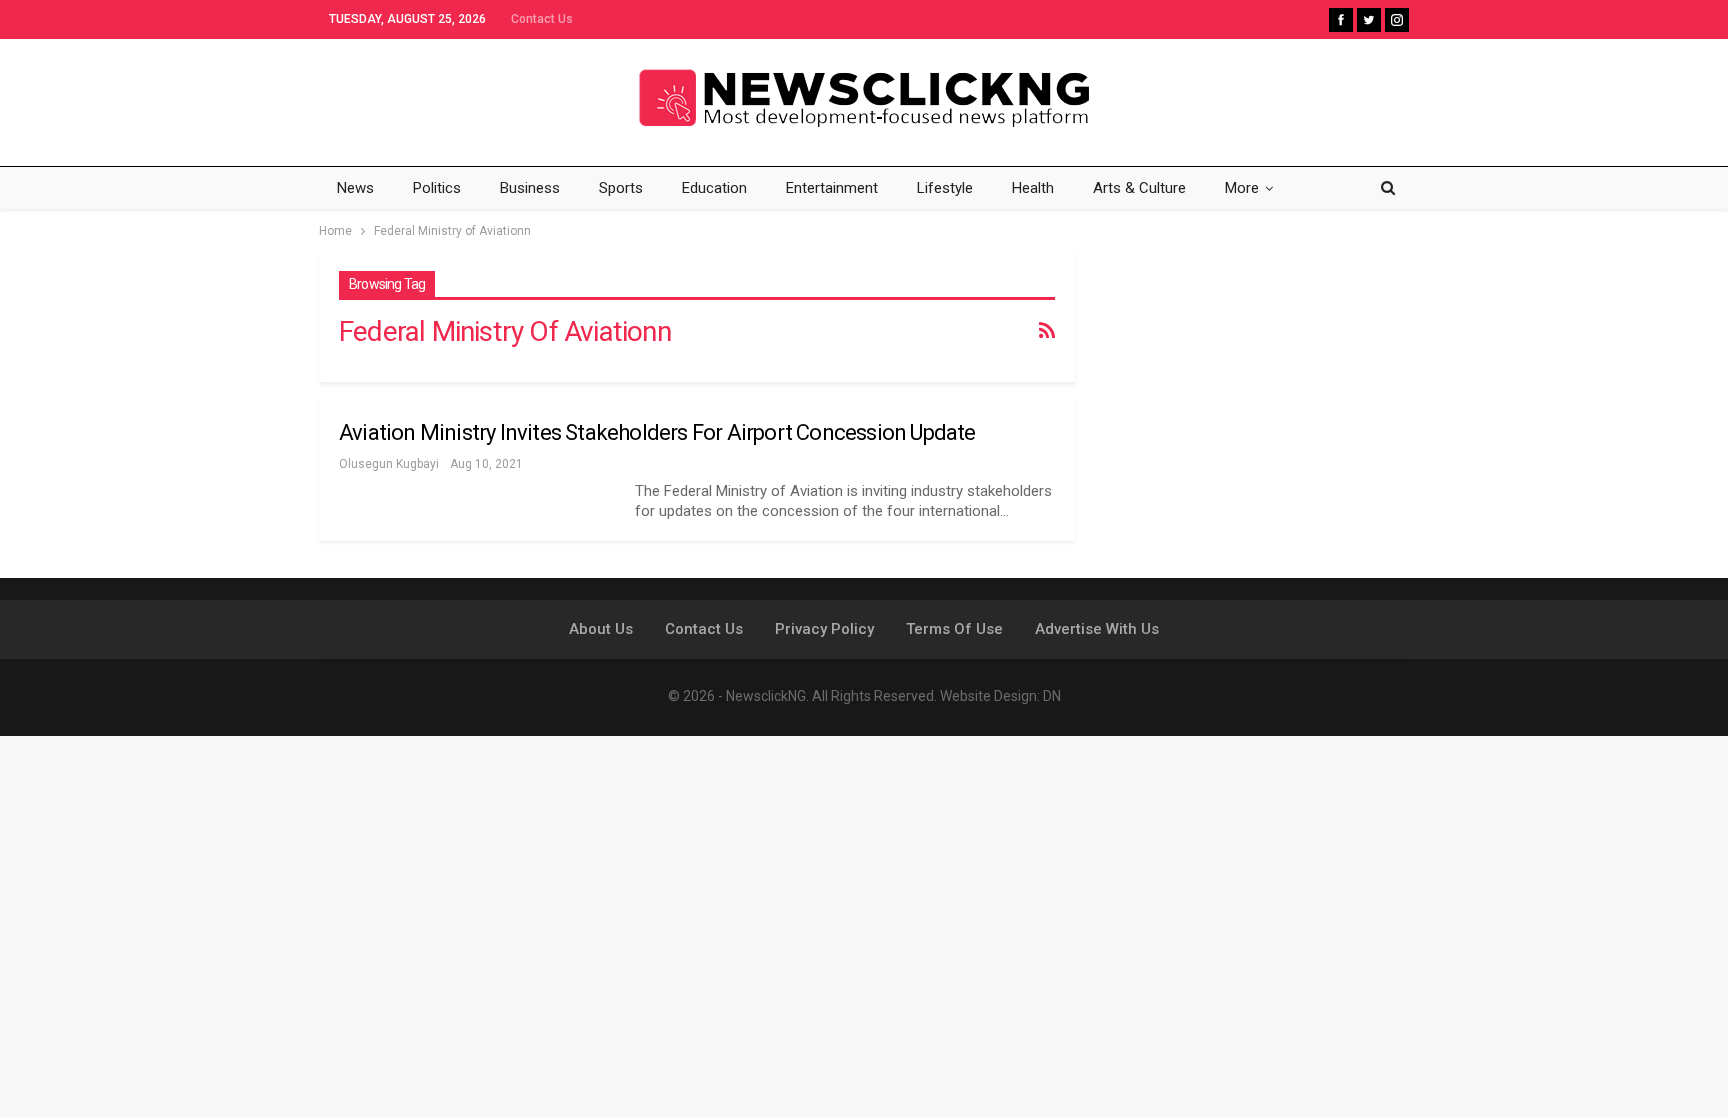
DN (1052, 696)
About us (601, 629)
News (355, 188)
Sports (621, 188)
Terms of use (954, 629)
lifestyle (945, 188)
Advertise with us (1097, 629)
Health (1033, 188)
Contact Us (542, 19)
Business (530, 188)
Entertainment (832, 188)
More (1242, 188)
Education (714, 188)
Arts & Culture (1139, 188)
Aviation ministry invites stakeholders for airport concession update (657, 432)
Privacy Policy (824, 629)
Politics (437, 188)
